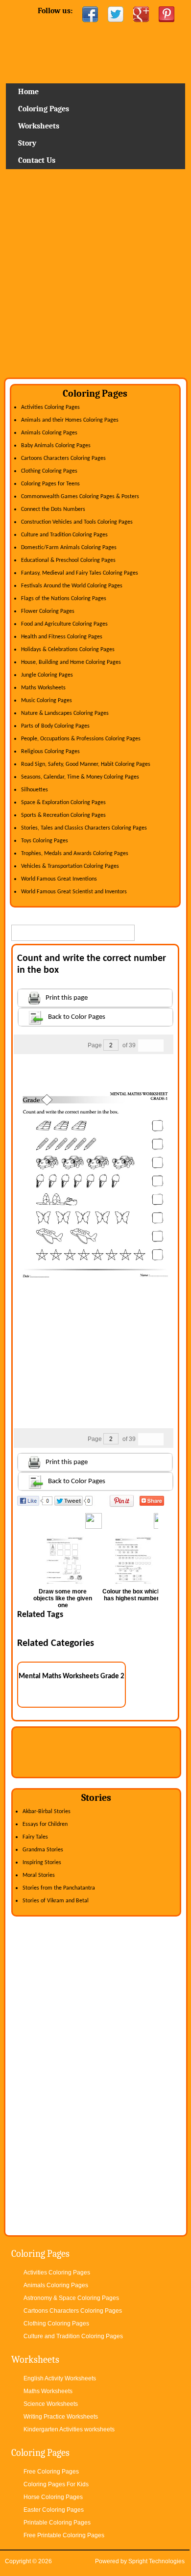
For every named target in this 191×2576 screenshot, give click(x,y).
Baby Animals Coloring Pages (56, 446)
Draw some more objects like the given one (63, 1598)
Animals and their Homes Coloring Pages (70, 420)
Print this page (67, 998)
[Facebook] (90, 14)
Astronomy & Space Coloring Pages (71, 2298)
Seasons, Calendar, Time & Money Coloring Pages (80, 777)
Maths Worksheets (43, 688)
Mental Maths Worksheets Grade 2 (72, 1677)
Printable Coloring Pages (57, 2523)
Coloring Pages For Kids (56, 2484)
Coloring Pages (44, 109)
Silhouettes (35, 790)
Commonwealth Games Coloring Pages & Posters (80, 497)
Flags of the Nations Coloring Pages (64, 599)
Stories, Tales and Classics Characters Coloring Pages (84, 828)
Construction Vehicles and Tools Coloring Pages (77, 522)
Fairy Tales (35, 1837)
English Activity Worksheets (60, 2378)
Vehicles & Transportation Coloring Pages (70, 866)
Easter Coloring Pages (54, 2510)
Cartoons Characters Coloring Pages (63, 458)
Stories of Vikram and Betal (56, 1901)
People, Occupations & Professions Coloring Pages (81, 739)
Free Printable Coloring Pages (64, 2535)
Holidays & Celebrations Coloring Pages (68, 650)
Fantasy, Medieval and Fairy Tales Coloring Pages (80, 573)
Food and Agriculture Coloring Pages (64, 624)
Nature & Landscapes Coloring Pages (65, 713)
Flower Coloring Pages (48, 611)
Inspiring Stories (42, 1863)
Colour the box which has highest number (131, 1595)
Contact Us (37, 160)
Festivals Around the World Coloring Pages (72, 586)
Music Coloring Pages (47, 701)
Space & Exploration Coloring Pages (63, 803)
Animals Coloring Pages (49, 433)
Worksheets (39, 126)
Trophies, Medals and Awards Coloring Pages (75, 854)
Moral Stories (39, 1875)
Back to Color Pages (77, 1017)
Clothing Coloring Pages (49, 471)
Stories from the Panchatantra (59, 1888)
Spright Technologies (156, 2561)
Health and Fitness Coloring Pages (62, 637)
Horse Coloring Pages (53, 2497)
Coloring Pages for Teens (50, 484)
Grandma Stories (43, 1850)
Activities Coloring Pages (50, 407)
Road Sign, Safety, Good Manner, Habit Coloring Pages (86, 764)
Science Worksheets (51, 2404)
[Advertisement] (95, 277)
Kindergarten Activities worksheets (69, 2429)
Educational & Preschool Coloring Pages (68, 560)
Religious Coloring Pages (50, 752)
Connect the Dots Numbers (53, 509)
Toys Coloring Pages (45, 841)
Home (95, 56)
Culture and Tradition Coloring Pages (64, 535)
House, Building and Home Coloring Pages (71, 662)
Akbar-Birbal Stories (47, 1812)
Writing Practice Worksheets (61, 2417)
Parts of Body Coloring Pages (55, 726)
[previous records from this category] (144, 1046)
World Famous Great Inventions (59, 879)
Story (27, 143)
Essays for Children (45, 1824)
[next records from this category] (157, 1046)
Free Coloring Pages (51, 2472)
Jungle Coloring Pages (47, 675)
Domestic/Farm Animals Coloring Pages (69, 548)
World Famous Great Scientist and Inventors (74, 892)
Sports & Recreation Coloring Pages (63, 815)
